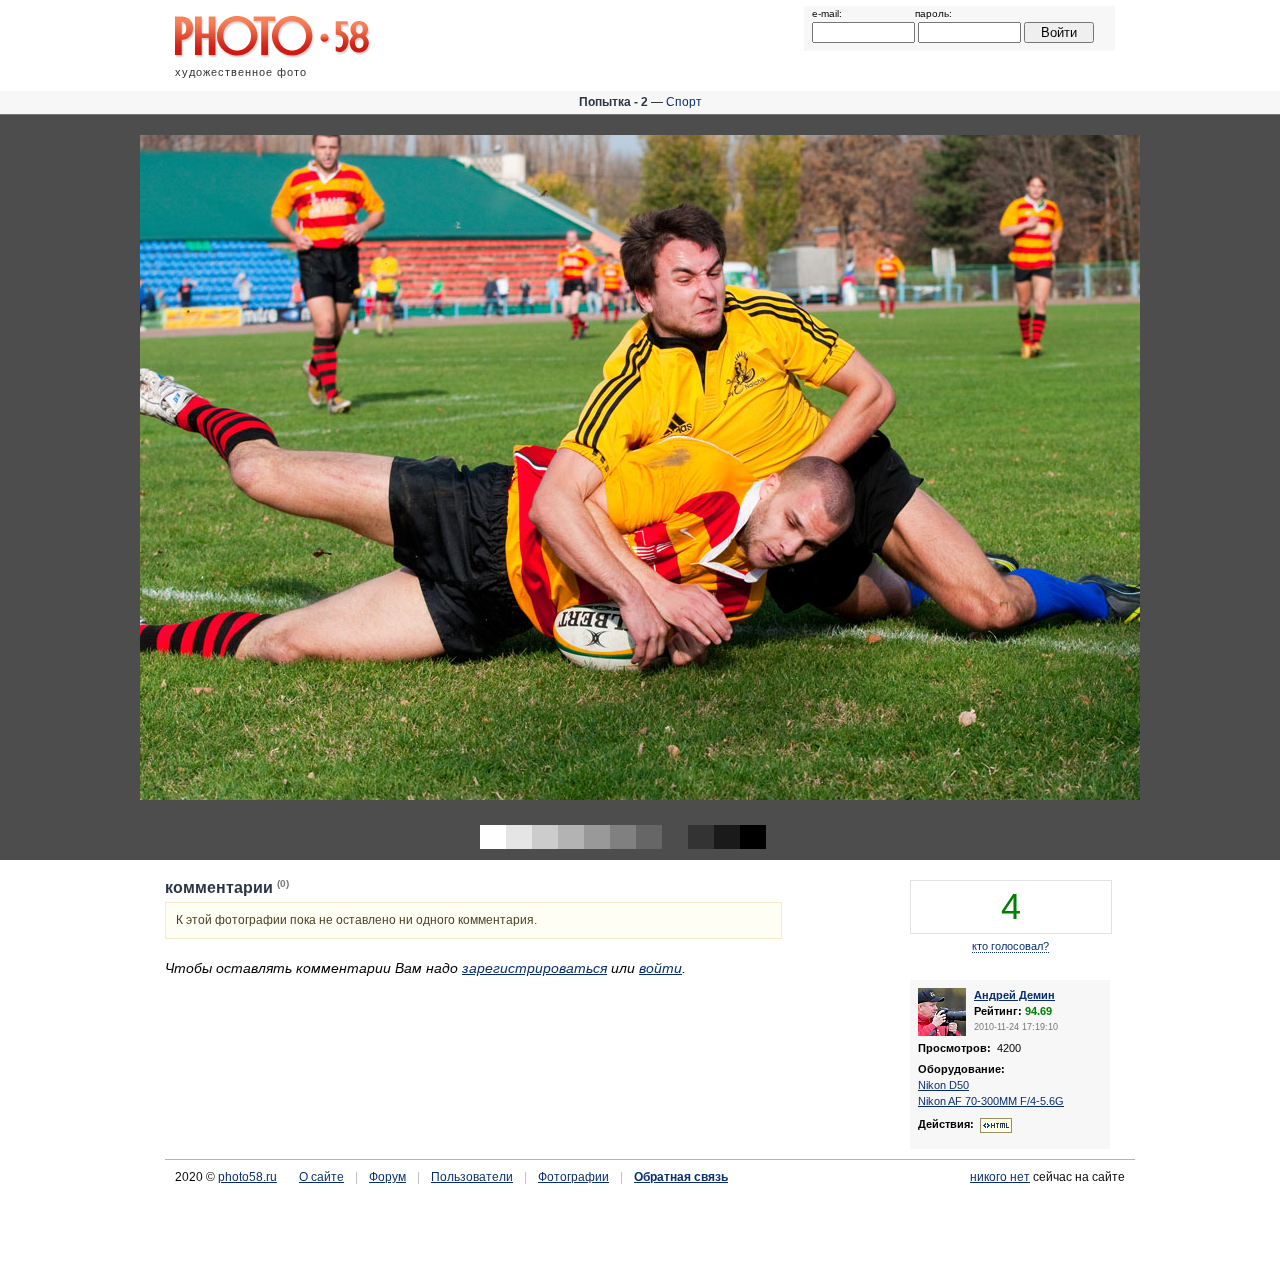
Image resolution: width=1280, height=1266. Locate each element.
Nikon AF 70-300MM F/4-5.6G (991, 1101)
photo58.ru (247, 1177)
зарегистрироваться (534, 968)
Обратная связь (681, 1177)
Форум (387, 1177)
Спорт (684, 102)
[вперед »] (960, 468)
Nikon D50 (943, 1085)
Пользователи (472, 1177)
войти (660, 968)
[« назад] (320, 468)
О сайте (321, 1177)
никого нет (1000, 1177)
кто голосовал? (1010, 946)
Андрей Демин (1014, 995)
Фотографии (573, 1177)
